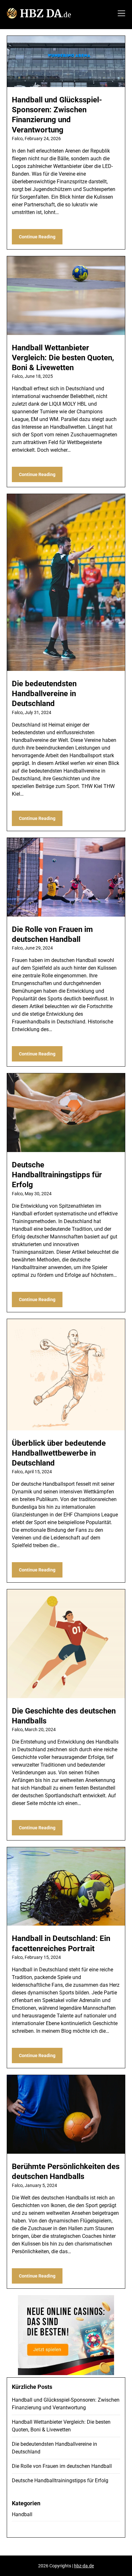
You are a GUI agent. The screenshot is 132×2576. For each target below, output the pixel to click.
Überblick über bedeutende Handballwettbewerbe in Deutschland (59, 1453)
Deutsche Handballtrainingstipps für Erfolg (57, 1175)
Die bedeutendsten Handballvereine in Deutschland (44, 694)
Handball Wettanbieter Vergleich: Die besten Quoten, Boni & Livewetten (63, 358)
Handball (22, 2514)
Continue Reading (37, 237)
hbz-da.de (84, 2566)
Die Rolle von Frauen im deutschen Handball (62, 2466)
